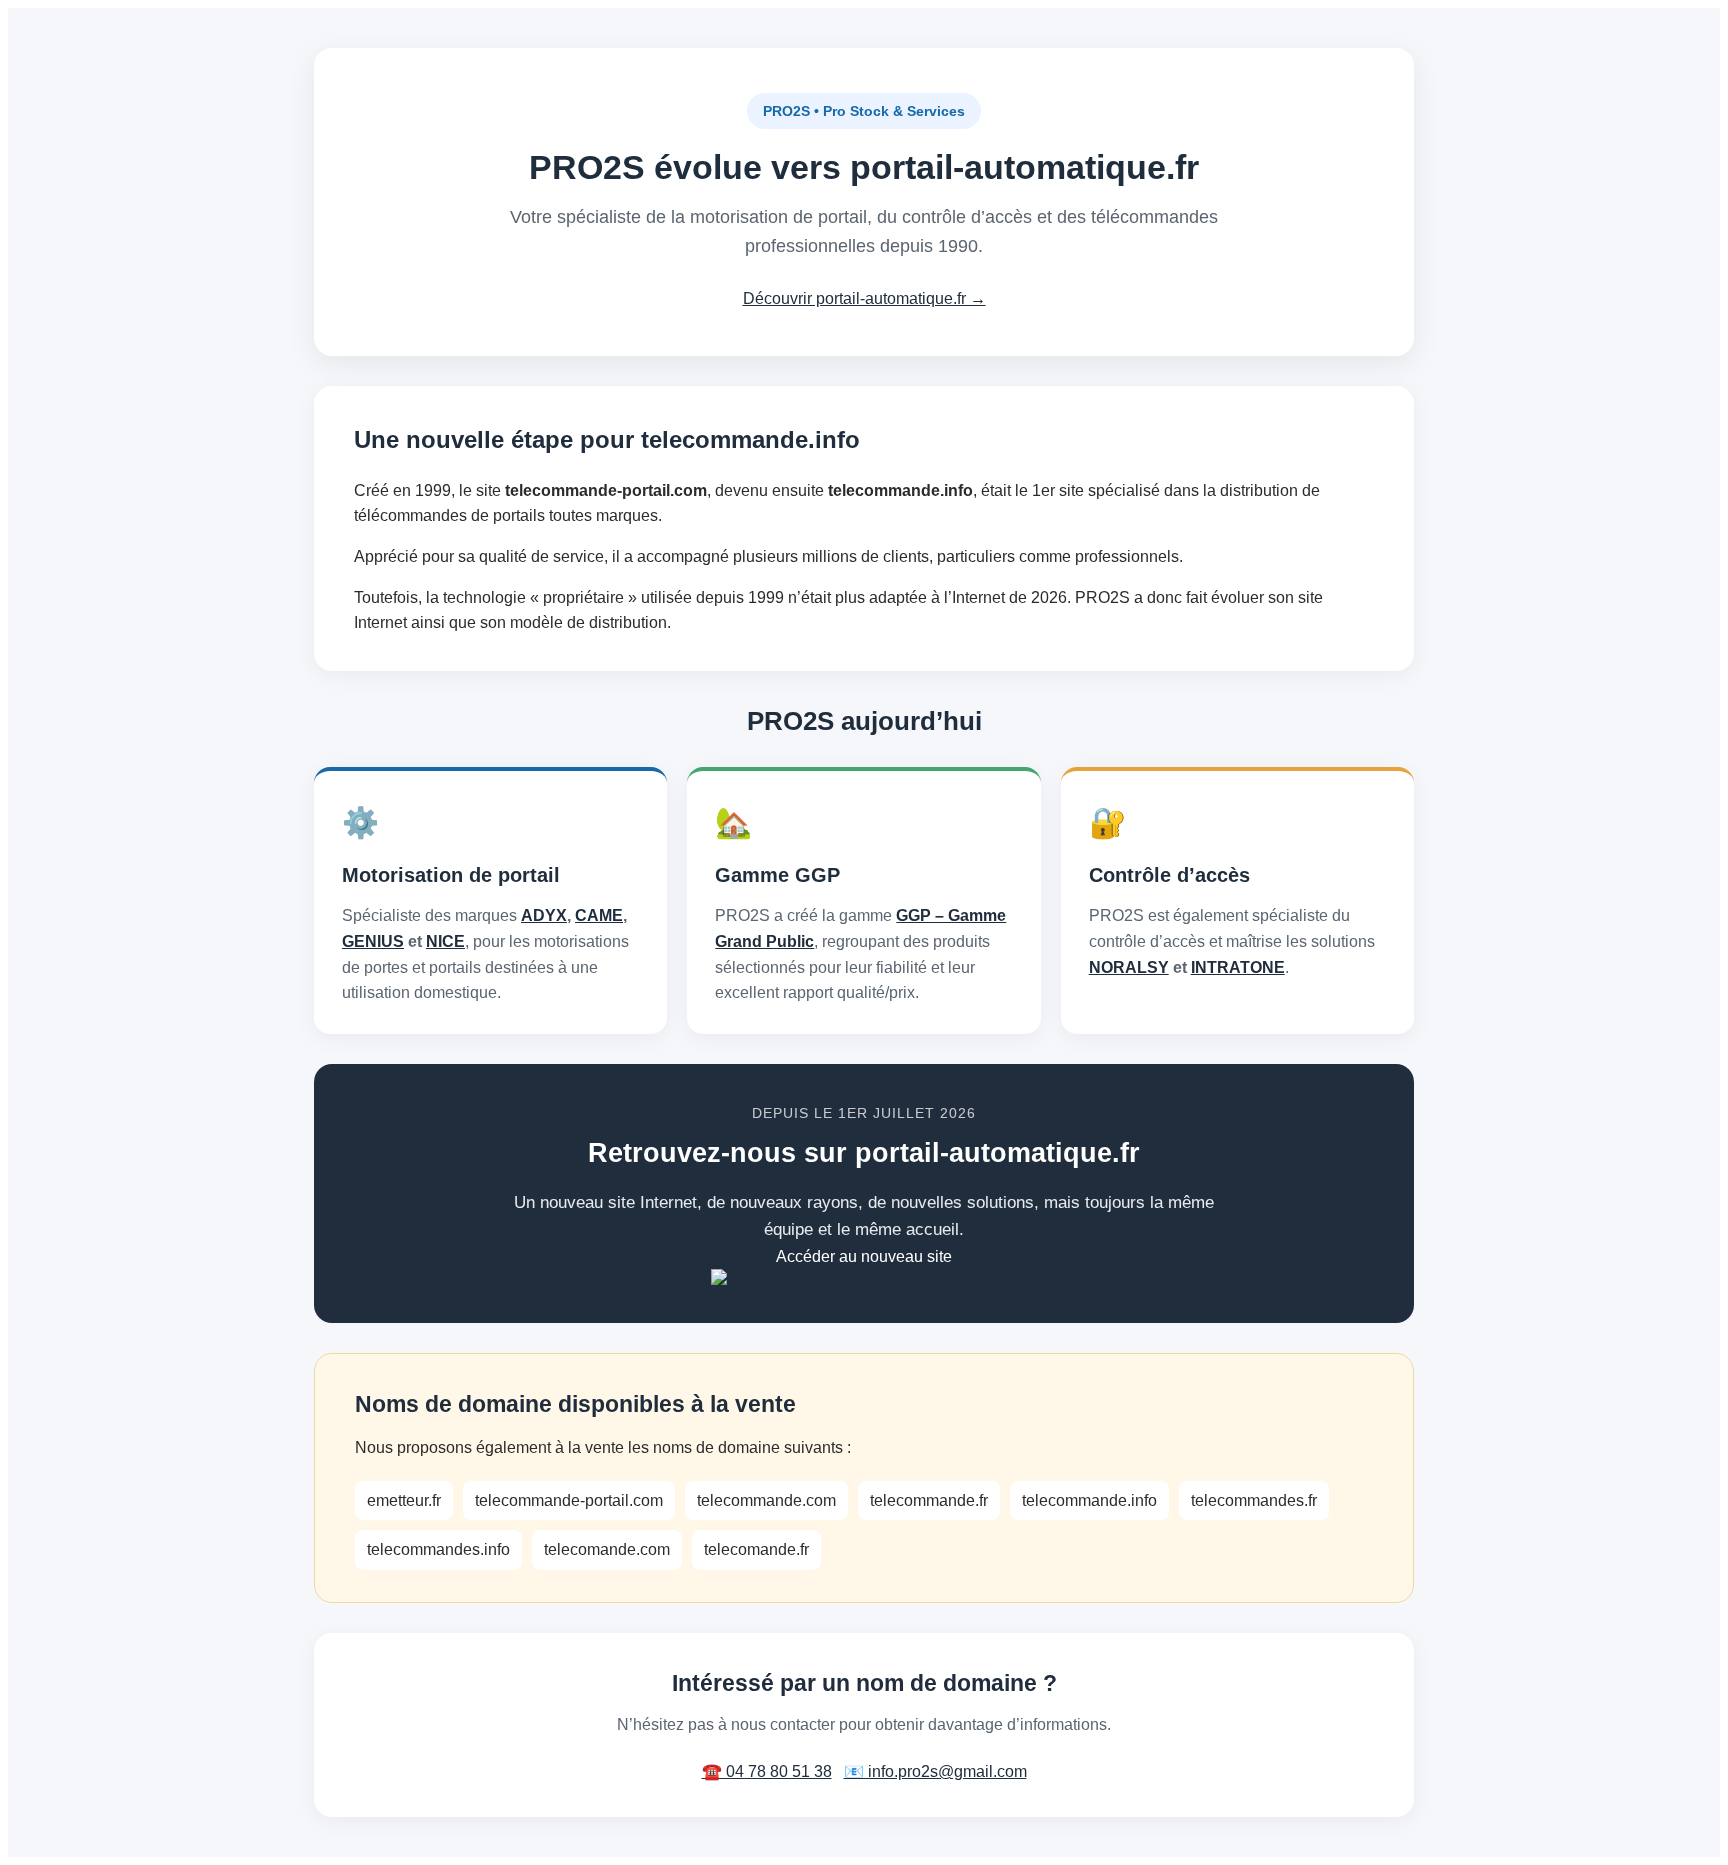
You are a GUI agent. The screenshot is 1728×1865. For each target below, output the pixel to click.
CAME (599, 915)
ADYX (544, 915)
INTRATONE (1238, 967)
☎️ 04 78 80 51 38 (767, 1771)
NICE (445, 941)
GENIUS (373, 941)
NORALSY (1129, 967)
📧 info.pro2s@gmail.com (935, 1771)
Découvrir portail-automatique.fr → (864, 298)
